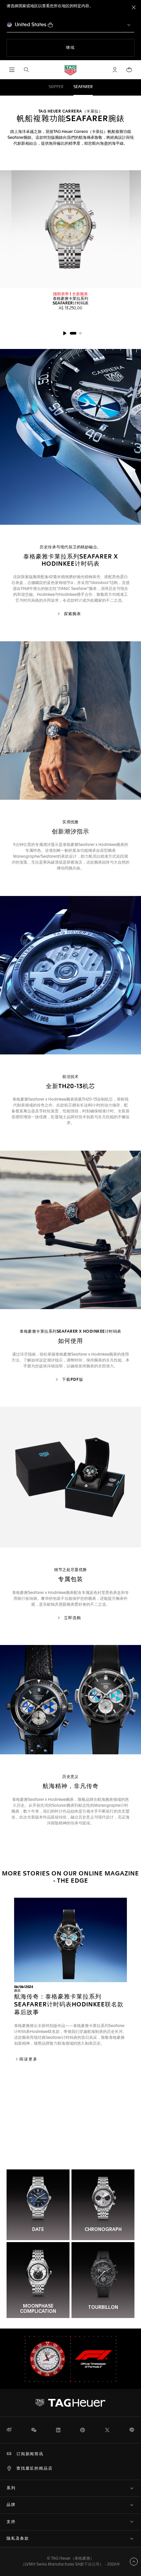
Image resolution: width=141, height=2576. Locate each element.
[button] (115, 70)
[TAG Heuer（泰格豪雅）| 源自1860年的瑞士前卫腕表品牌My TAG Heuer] (70, 2403)
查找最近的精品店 (34, 2469)
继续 (84, 48)
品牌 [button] (11, 2505)
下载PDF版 (72, 1380)
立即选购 (72, 1618)
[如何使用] (70, 1230)
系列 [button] (11, 2488)
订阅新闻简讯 (30, 2454)
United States (31, 25)
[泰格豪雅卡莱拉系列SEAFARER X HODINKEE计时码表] (70, 437)
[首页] (70, 70)
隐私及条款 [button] (18, 2539)
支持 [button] (11, 2522)
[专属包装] (70, 1477)
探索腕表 (72, 614)
